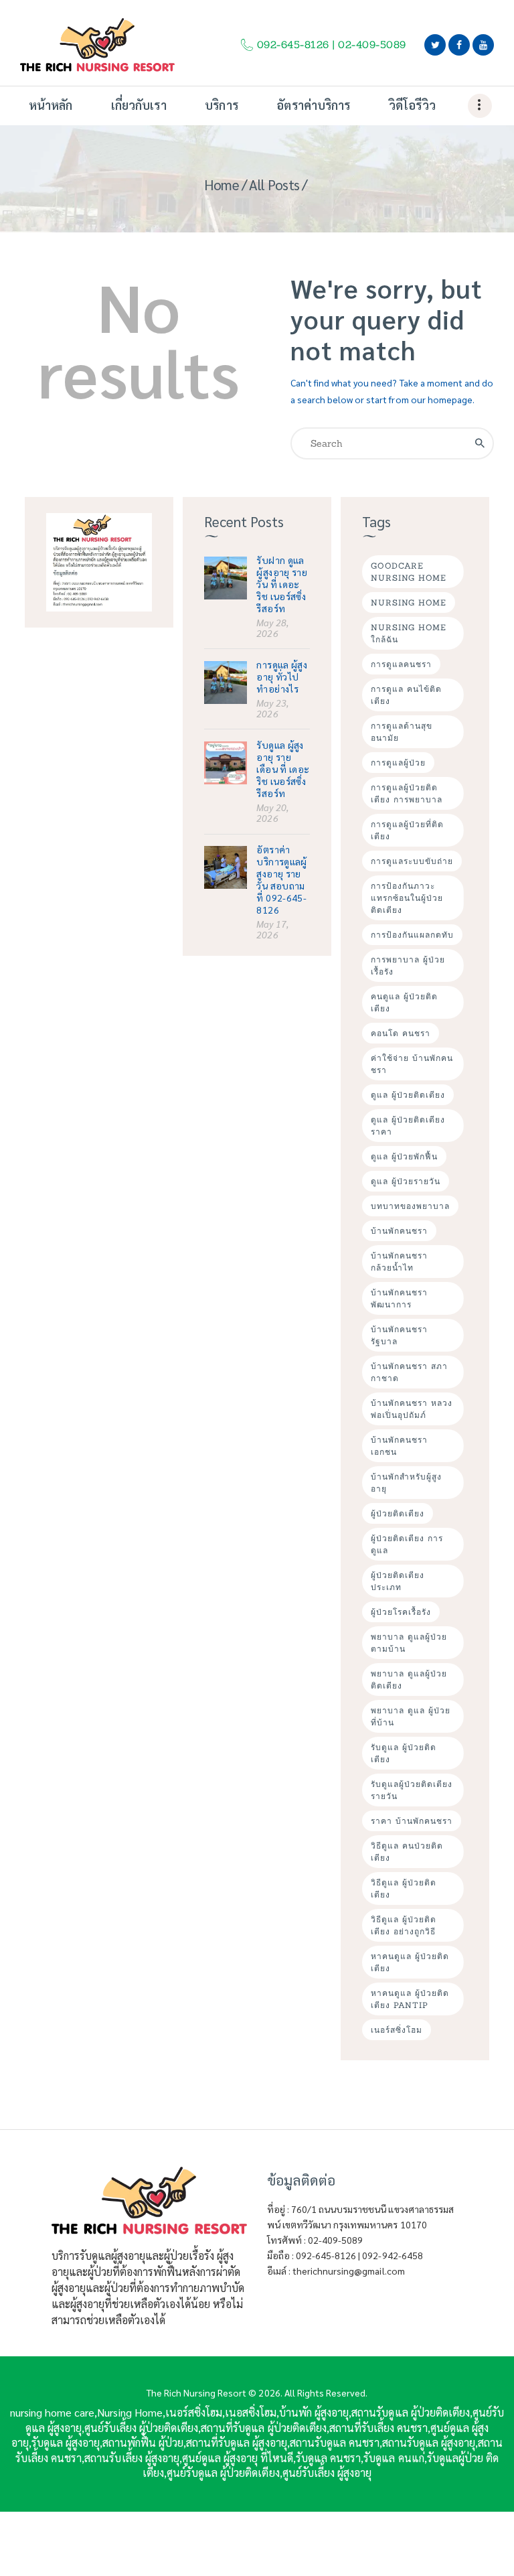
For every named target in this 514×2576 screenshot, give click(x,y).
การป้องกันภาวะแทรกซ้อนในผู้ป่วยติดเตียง (407, 898)
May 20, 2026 (272, 812)
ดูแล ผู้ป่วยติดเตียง (408, 1095)
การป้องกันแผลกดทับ (412, 935)
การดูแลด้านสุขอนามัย (402, 732)
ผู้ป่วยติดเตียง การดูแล (407, 1544)
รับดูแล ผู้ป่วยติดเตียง (404, 1753)
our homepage (442, 399)
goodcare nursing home (409, 572)
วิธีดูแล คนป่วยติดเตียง (407, 1852)
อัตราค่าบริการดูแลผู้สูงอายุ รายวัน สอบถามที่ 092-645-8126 (281, 879)
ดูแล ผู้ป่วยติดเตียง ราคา (408, 1126)
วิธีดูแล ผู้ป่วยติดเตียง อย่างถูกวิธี (404, 1925)
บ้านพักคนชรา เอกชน (399, 1446)
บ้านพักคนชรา (399, 1231)
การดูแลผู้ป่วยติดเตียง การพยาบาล (407, 793)
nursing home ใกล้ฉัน (409, 633)
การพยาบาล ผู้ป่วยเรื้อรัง (408, 965)
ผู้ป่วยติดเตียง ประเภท (398, 1581)
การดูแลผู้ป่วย (398, 763)
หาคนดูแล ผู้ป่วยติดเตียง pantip (410, 1999)
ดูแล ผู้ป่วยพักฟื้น (404, 1156)
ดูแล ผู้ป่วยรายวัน (406, 1181)
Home (222, 185)
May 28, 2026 (272, 628)
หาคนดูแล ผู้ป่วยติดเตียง (410, 1962)
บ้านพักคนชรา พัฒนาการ (399, 1298)
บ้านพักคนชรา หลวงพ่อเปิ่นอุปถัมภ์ (412, 1409)
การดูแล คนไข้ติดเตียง (406, 695)
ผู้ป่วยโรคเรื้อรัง (401, 1612)
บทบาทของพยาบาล (410, 1206)
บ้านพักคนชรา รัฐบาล (399, 1335)
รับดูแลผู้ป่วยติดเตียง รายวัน (412, 1790)
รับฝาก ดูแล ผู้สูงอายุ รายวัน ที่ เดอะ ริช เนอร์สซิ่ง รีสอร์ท (282, 584)
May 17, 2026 (272, 929)
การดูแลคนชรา (401, 664)
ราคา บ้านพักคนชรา (412, 1821)
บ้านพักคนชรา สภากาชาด (409, 1372)
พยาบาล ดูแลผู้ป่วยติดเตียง (409, 1679)
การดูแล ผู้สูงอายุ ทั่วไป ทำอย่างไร (282, 676)
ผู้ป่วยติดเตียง (398, 1513)
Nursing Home (409, 602)
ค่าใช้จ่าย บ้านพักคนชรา (412, 1064)
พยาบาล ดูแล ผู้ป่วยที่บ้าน (411, 1716)
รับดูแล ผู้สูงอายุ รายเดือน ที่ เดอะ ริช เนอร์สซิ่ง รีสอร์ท (283, 769)
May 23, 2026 (272, 708)
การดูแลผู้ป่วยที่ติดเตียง (407, 830)
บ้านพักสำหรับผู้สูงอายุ (406, 1483)
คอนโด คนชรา (401, 1033)
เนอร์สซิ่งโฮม (397, 2030)
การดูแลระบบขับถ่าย (412, 861)
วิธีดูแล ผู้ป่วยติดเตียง (404, 1888)
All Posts (274, 185)
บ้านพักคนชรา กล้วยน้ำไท (399, 1262)
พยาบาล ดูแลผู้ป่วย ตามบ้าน (409, 1643)
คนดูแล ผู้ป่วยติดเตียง (404, 1002)
